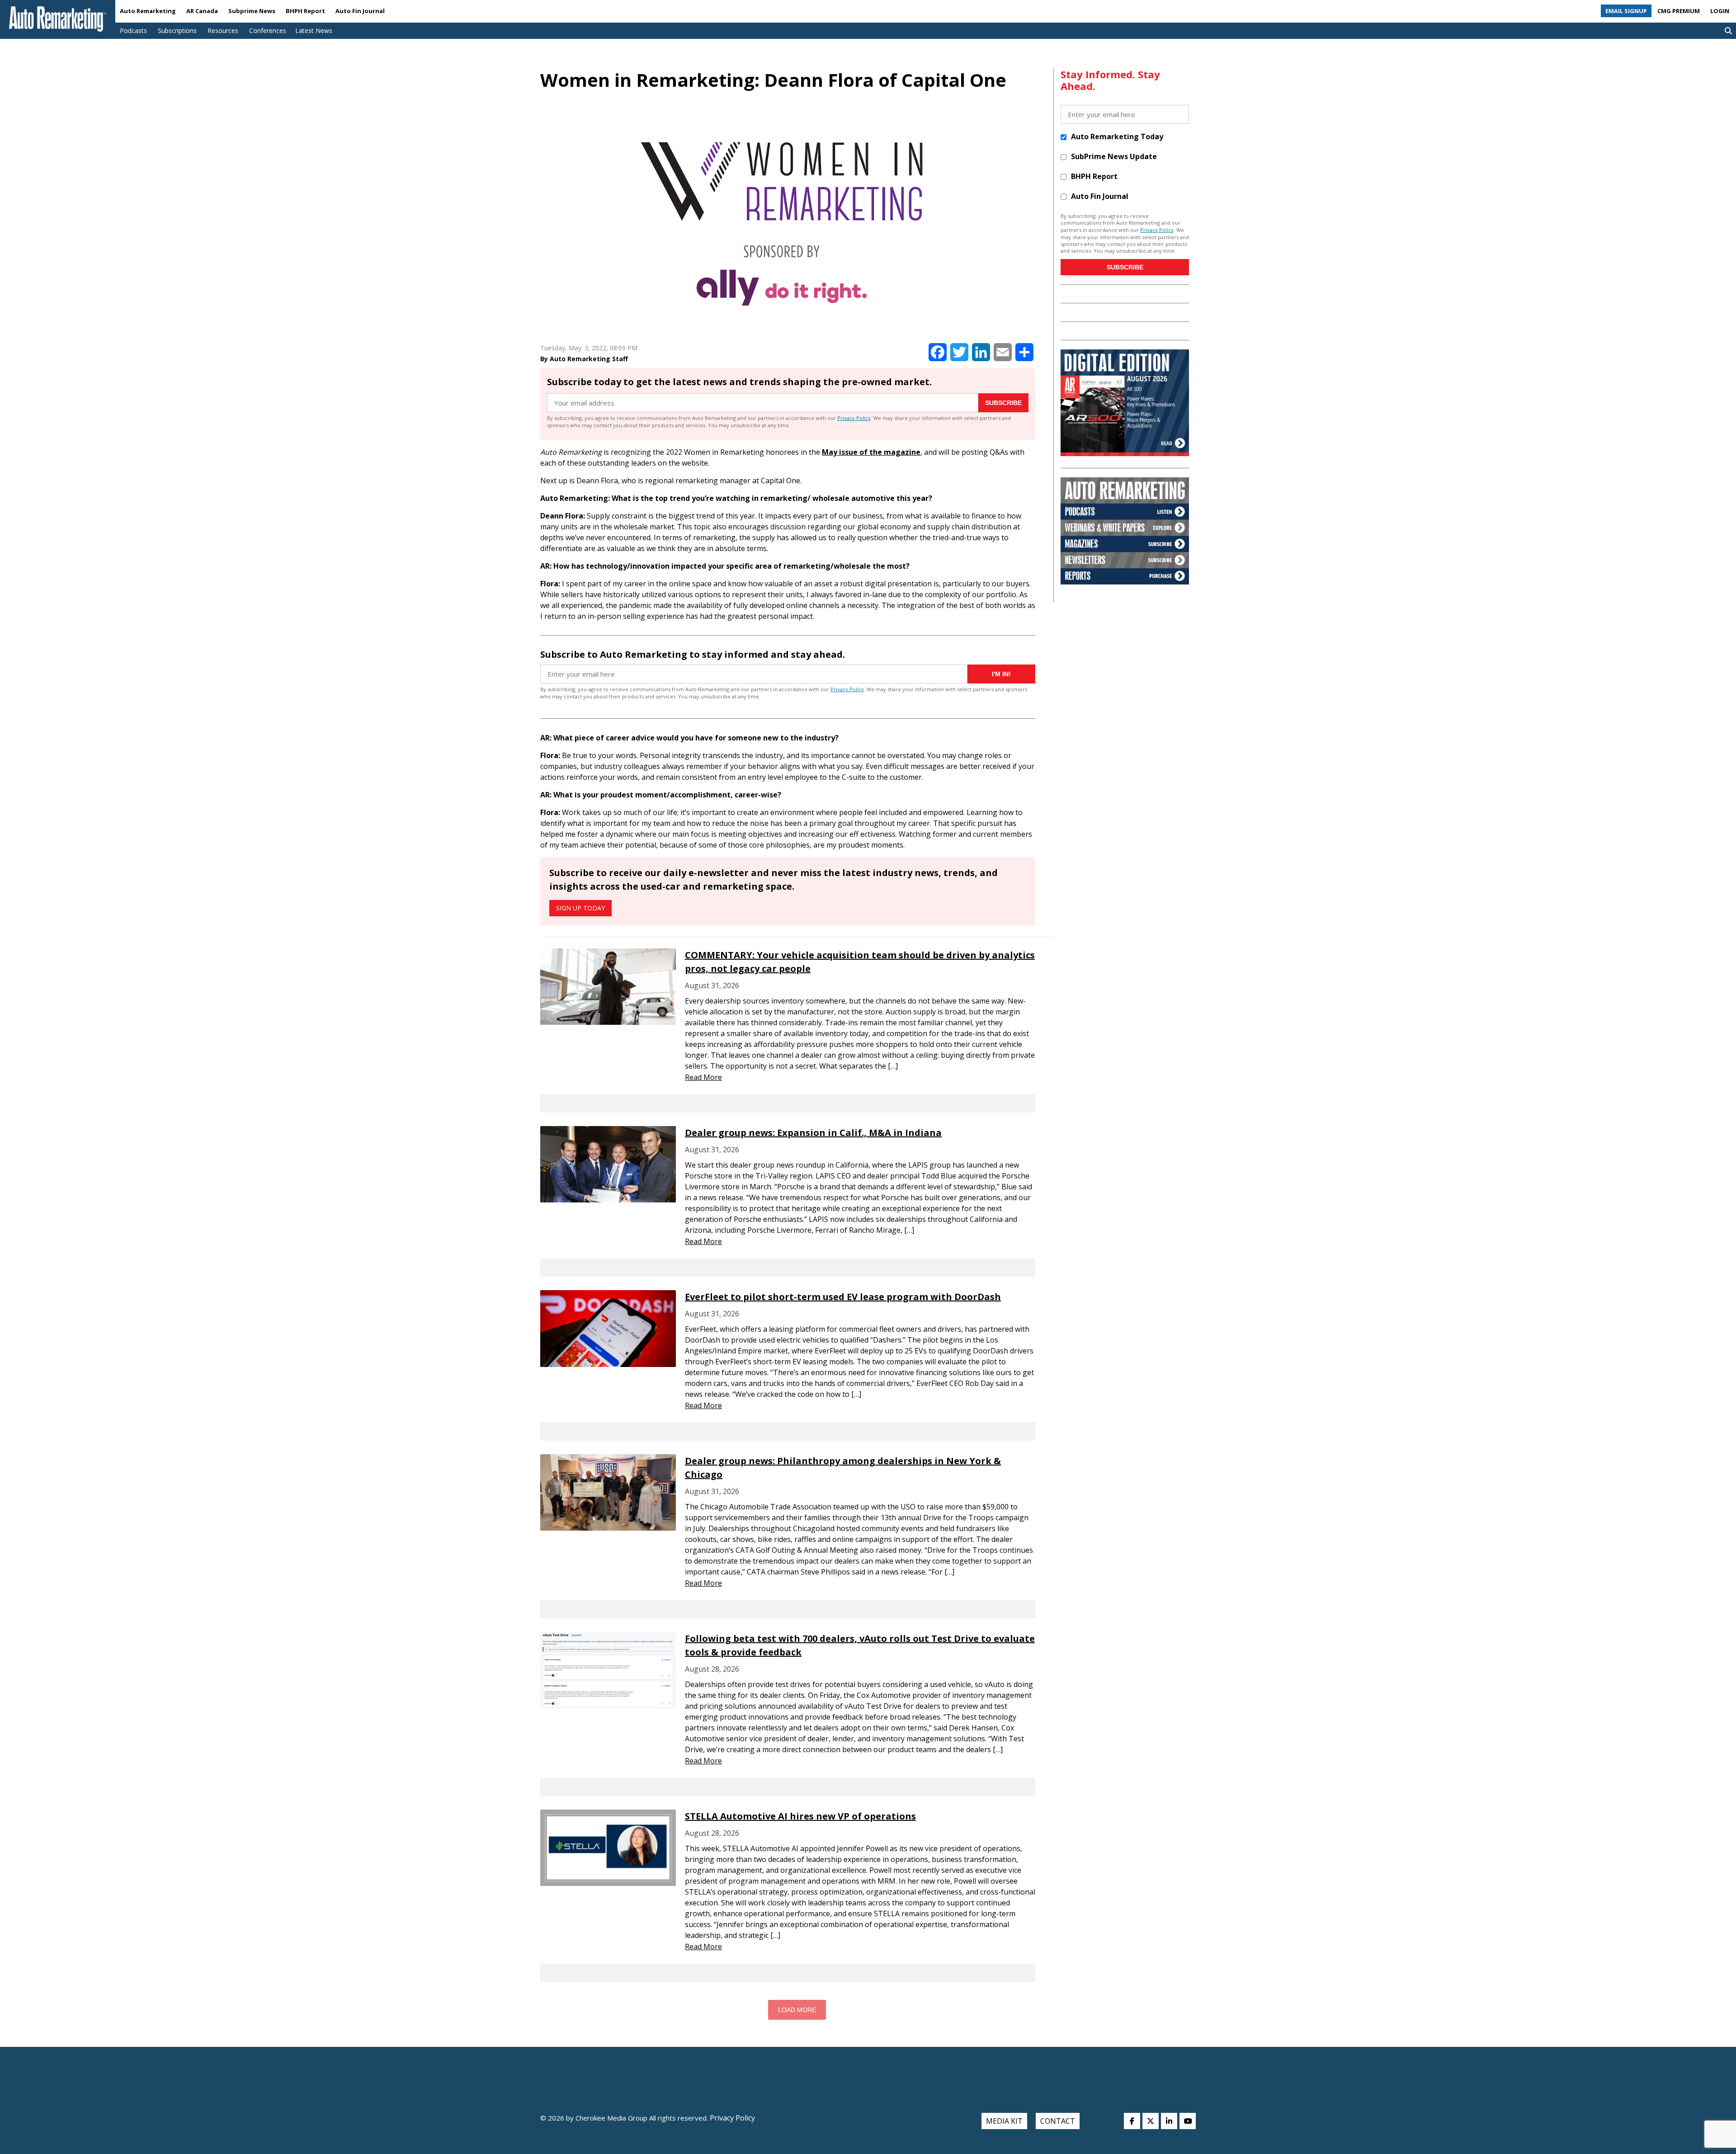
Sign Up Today (580, 908)
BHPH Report (305, 11)
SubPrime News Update (1114, 156)
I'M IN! (1001, 674)
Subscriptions (177, 31)
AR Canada (202, 11)
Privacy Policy (854, 418)
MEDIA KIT (1004, 2121)
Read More (703, 1077)
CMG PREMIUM (1679, 11)
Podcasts (133, 31)
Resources (223, 31)
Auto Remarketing (148, 11)
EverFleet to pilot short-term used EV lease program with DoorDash (843, 1297)
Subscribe (1003, 403)
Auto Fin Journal (360, 11)
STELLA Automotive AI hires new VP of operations (800, 1816)
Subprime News (252, 11)
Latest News (314, 31)
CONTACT (1058, 2121)
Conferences (268, 31)
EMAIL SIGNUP (1626, 11)
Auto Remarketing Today (1117, 137)
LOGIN (1720, 11)
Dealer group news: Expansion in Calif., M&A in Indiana (813, 1133)
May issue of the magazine (871, 452)
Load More (797, 2010)
